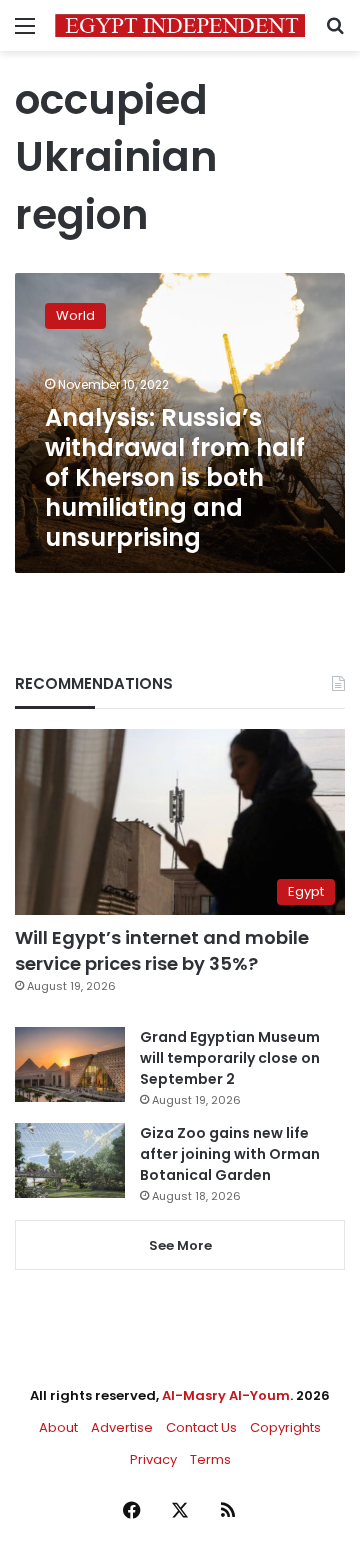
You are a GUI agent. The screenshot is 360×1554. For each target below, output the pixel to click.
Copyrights (285, 1427)
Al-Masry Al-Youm (226, 1395)
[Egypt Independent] (180, 25)
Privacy (153, 1459)
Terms (210, 1459)
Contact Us (201, 1427)
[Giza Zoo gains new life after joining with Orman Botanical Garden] (70, 1160)
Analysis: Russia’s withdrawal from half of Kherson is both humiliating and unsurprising (175, 477)
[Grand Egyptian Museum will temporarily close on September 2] (70, 1064)
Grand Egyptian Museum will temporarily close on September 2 (230, 1058)
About (58, 1427)
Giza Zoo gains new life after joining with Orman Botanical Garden (230, 1154)
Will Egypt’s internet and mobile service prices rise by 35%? (162, 950)
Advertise (122, 1427)
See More (180, 1245)
